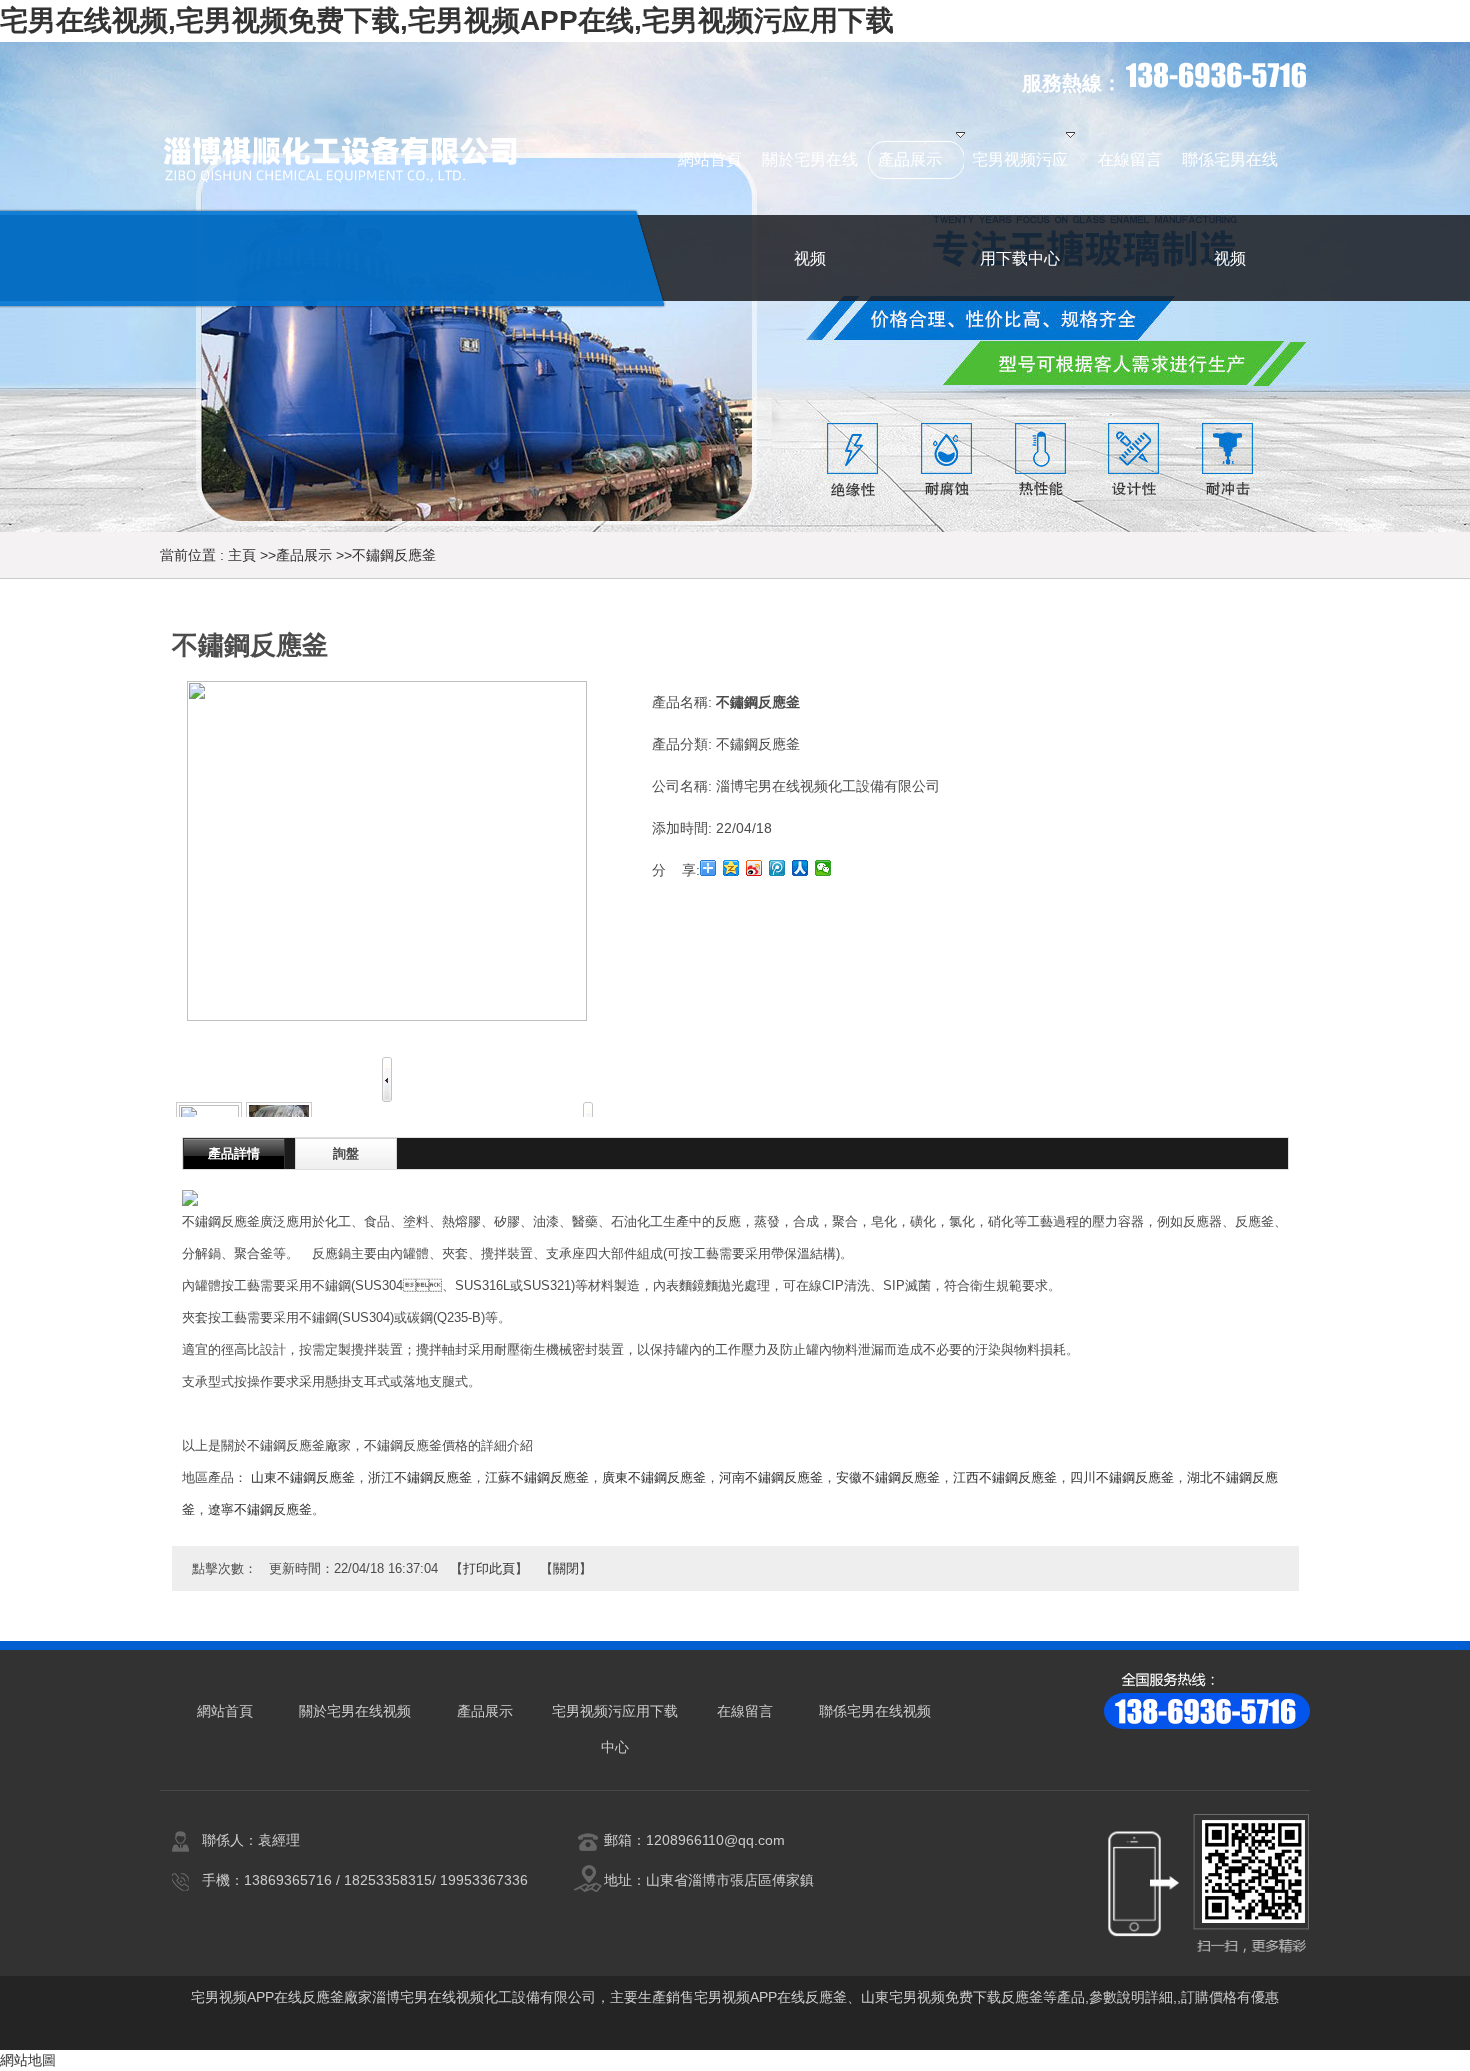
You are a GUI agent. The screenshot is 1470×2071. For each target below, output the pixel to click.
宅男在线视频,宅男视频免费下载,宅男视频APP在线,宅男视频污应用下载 (447, 20)
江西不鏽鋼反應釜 (1005, 1477)
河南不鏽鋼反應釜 (771, 1477)
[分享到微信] (823, 868)
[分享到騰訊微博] (777, 868)
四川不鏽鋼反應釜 (1122, 1477)
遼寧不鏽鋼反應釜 (260, 1509)
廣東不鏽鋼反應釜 (654, 1477)
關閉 (566, 1568)
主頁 (242, 555)
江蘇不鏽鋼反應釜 (537, 1477)
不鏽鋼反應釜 (394, 555)
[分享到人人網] (800, 868)
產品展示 (304, 555)
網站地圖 (28, 2060)
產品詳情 (234, 1153)
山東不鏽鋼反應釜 (303, 1477)
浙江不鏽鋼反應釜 (420, 1477)
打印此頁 (489, 1568)
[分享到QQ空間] (731, 868)
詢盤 (346, 1153)
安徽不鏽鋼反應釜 (888, 1477)
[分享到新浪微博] (754, 868)
